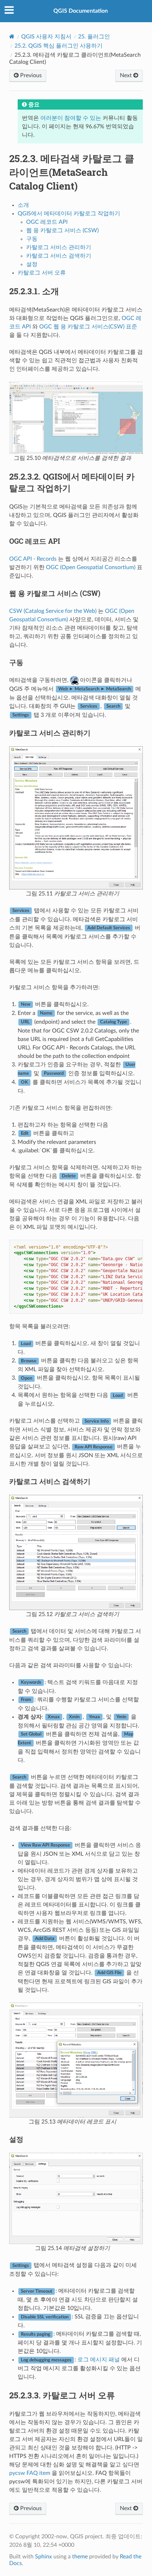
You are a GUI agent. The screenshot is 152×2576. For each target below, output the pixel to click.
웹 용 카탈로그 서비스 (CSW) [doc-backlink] (55, 593)
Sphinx (43, 2557)
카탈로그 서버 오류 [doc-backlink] (62, 2395)
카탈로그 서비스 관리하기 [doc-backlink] (50, 733)
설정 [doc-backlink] (16, 2139)
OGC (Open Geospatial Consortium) (91, 567)
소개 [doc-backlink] (34, 291)
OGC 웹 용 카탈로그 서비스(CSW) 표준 (88, 327)
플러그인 (94, 37)
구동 (32, 239)
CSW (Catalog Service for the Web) (53, 611)
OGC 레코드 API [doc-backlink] (35, 541)
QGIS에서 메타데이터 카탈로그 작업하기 (69, 214)
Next (127, 75)
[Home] (12, 36)
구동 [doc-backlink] (16, 662)
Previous (30, 75)
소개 (23, 205)
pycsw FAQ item (30, 2473)
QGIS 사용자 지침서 (46, 37)
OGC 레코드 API (47, 222)
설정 (32, 264)
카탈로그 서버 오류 (42, 273)
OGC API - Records (33, 559)
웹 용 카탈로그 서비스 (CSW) (62, 230)
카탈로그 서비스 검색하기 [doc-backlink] (50, 1481)
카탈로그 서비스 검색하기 (59, 256)
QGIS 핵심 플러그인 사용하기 (59, 46)
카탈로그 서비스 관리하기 (59, 247)
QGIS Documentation (81, 11)
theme (80, 2557)
